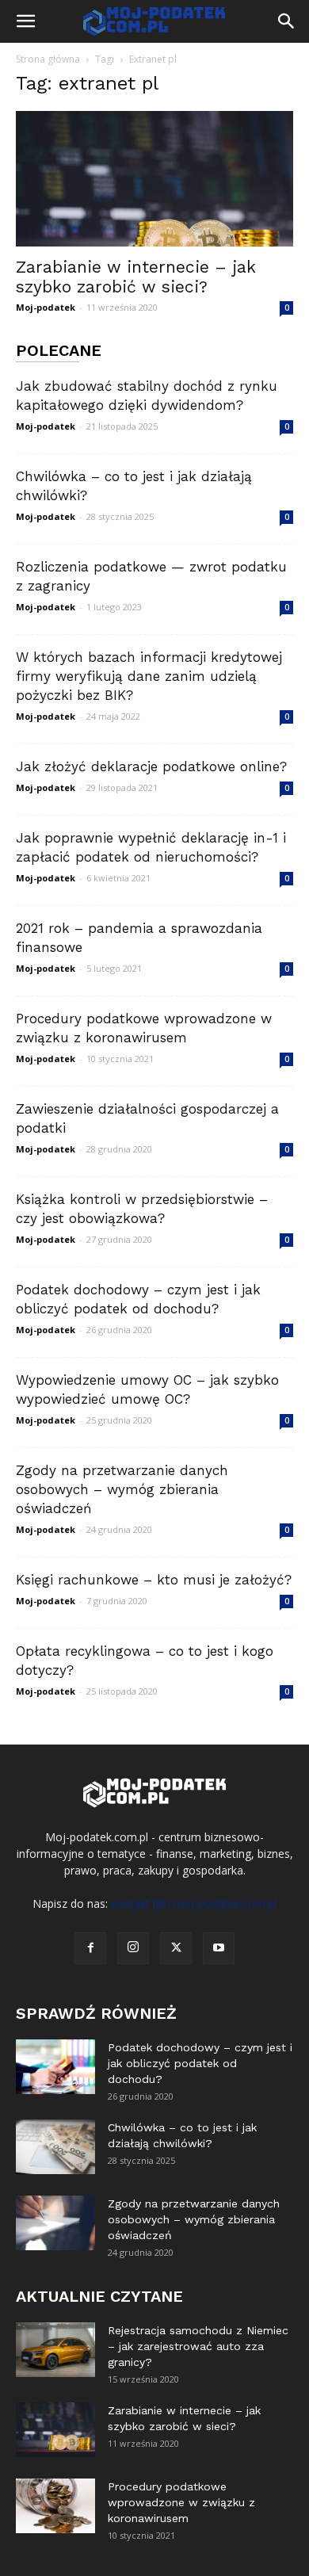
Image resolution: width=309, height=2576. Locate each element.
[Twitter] (176, 1948)
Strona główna (48, 59)
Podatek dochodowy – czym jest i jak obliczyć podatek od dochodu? (200, 2063)
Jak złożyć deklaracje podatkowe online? (151, 766)
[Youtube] (219, 1948)
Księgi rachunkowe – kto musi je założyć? (154, 1580)
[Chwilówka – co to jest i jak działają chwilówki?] (55, 2147)
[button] (25, 21)
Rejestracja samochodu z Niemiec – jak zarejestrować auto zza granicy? (198, 2346)
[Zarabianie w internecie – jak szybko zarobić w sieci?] (154, 179)
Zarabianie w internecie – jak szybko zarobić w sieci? (136, 277)
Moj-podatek (46, 307)
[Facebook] (90, 1948)
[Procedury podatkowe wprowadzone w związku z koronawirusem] (55, 2506)
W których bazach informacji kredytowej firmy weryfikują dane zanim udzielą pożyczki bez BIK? (149, 676)
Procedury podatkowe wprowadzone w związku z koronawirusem (181, 2502)
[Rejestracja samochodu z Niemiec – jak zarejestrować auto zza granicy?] (55, 2350)
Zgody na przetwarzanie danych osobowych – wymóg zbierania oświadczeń (122, 1489)
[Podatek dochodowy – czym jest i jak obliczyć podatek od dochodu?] (55, 2067)
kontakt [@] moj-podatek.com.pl (194, 1903)
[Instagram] (133, 1948)
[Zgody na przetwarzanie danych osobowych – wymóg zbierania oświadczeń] (55, 2223)
